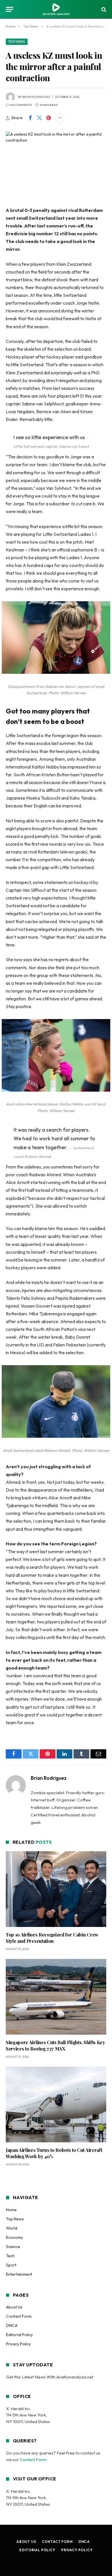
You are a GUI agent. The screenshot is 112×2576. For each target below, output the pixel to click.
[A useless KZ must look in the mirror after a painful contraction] (56, 164)
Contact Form (19, 2316)
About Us (14, 2307)
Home (11, 2210)
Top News (17, 42)
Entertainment (19, 2274)
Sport (11, 2265)
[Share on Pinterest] (49, 118)
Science (13, 2247)
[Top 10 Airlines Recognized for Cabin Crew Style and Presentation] (56, 1889)
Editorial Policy (19, 2335)
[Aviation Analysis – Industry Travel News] (56, 9)
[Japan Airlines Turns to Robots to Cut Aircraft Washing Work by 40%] (56, 2104)
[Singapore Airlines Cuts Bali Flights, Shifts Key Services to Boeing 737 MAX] (56, 1997)
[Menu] (9, 9)
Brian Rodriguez (36, 97)
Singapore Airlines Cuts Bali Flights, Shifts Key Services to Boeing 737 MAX (55, 2045)
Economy (15, 2237)
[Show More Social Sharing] (60, 118)
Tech (10, 2256)
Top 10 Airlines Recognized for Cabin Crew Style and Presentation (52, 1938)
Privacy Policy (18, 2344)
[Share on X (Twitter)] (39, 118)
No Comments (21, 105)
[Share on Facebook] (30, 118)
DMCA (12, 2325)
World (12, 2228)
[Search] (103, 9)
